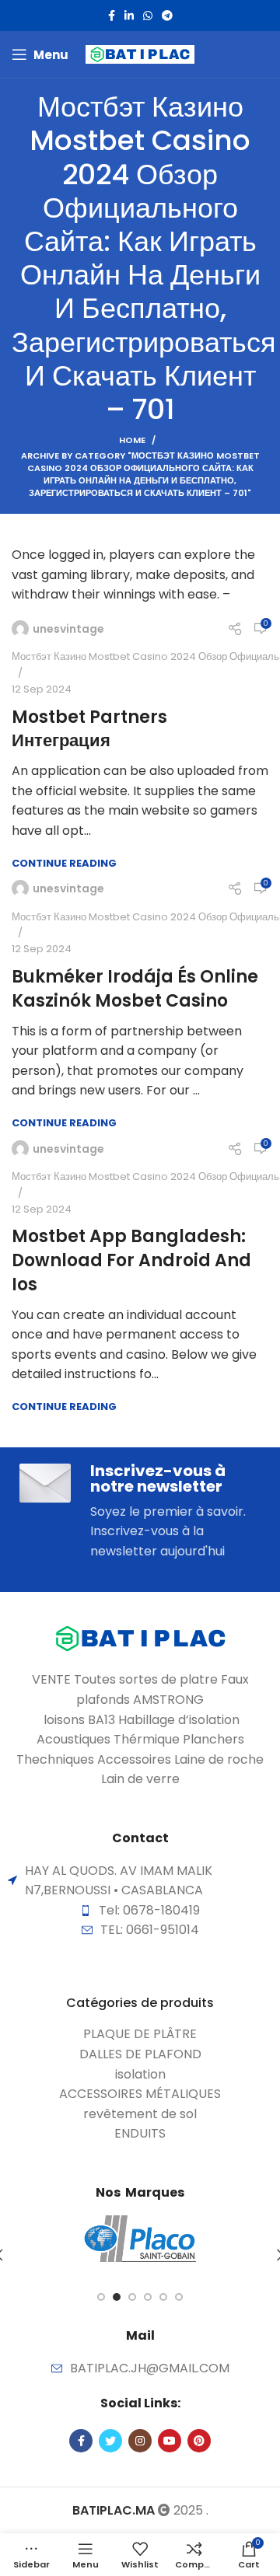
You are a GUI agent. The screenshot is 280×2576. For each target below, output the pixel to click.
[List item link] (140, 2034)
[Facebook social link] (112, 16)
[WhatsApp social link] (148, 16)
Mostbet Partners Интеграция (89, 729)
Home (132, 440)
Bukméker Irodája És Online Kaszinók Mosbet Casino (135, 989)
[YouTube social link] (170, 2441)
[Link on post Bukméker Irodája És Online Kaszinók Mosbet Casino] (140, 888)
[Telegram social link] (167, 16)
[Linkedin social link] (129, 16)
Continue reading (64, 863)
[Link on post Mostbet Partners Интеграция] (140, 629)
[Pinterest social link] (199, 2441)
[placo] (140, 2239)
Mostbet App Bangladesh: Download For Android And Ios (131, 1260)
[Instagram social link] (140, 2441)
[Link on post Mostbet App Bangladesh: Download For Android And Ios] (140, 1149)
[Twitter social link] (110, 2441)
